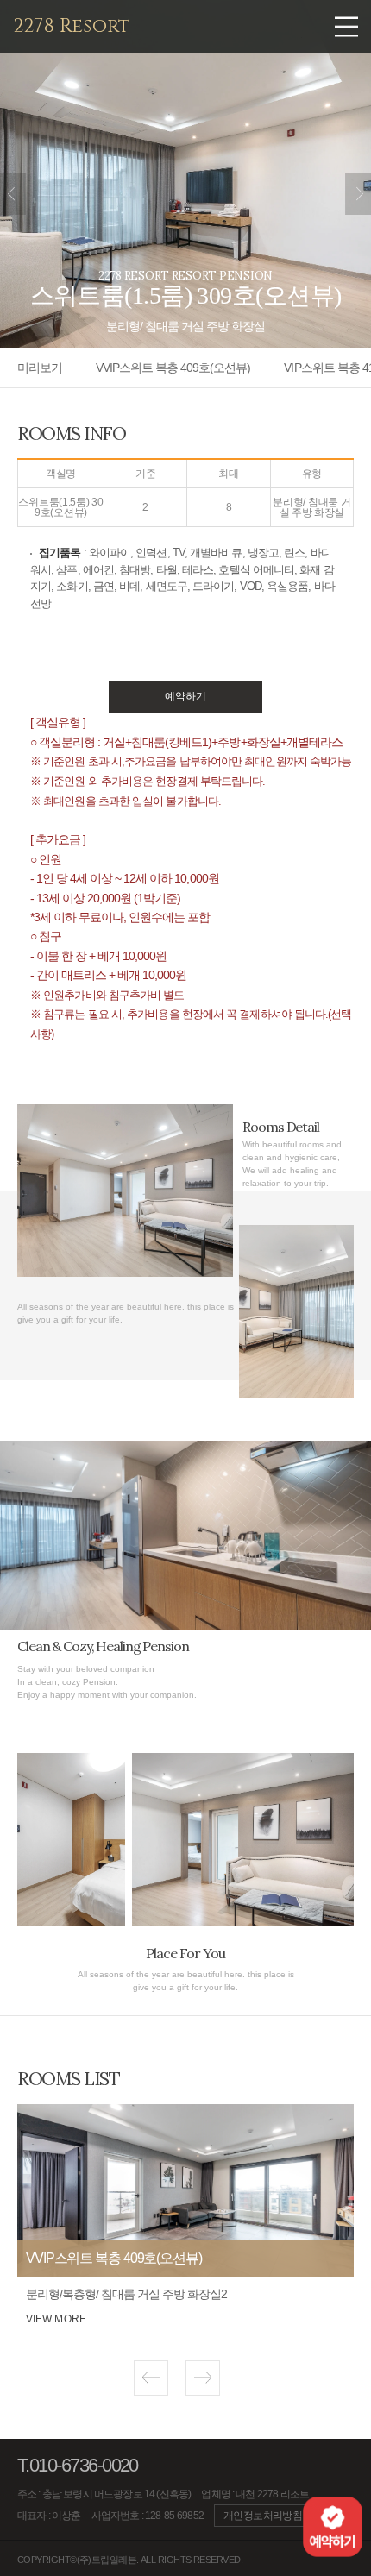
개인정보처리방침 (263, 2516)
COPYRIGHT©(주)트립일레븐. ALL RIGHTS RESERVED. (130, 2560)
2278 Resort (72, 26)
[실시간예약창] (333, 2526)
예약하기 (185, 696)
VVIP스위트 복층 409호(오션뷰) (173, 368)
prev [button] (13, 194)
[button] (151, 2378)
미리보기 (40, 368)
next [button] (358, 194)
